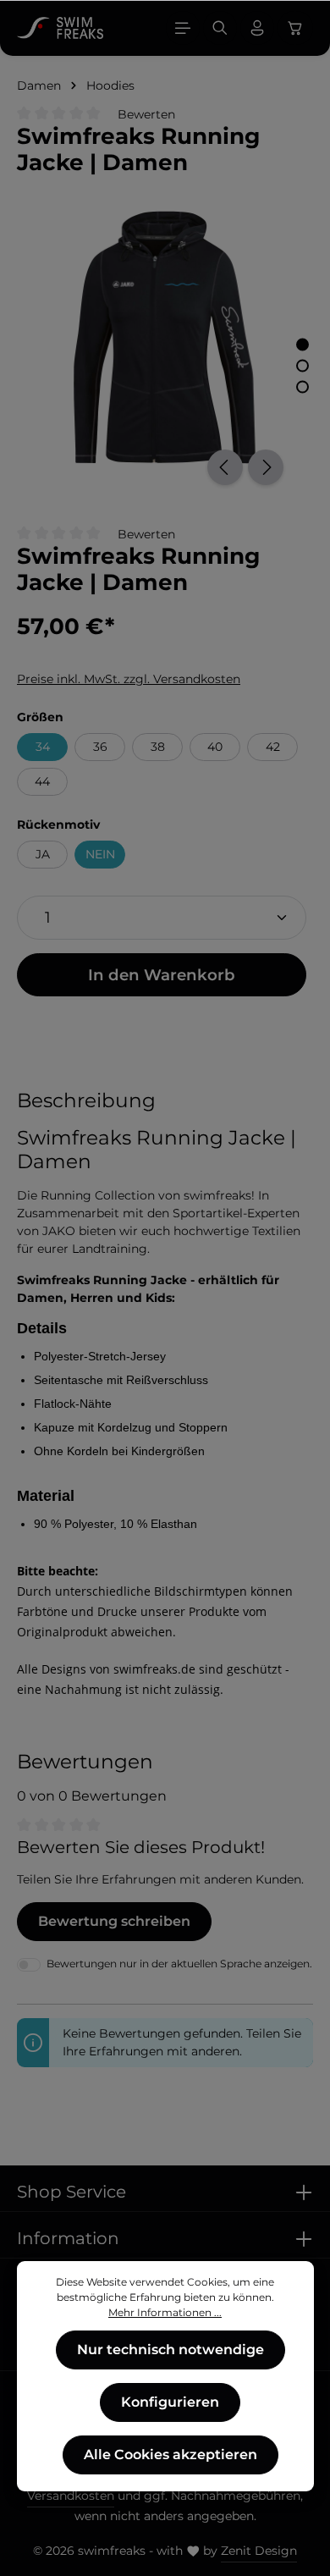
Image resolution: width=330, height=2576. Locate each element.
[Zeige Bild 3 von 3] (302, 386)
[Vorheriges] (225, 467)
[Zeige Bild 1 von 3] (302, 344)
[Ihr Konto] (257, 28)
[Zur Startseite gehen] (60, 28)
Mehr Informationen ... (165, 2312)
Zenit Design (259, 2551)
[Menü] (183, 28)
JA (43, 854)
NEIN (100, 854)
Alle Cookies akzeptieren (170, 2455)
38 (158, 747)
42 (273, 747)
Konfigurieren (170, 2402)
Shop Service (71, 2192)
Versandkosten (71, 2496)
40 (215, 747)
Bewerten (146, 114)
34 (43, 747)
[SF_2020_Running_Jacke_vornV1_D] (165, 338)
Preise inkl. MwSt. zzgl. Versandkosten (129, 679)
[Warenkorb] (295, 28)
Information (68, 2238)
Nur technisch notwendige (170, 2350)
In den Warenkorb (162, 975)
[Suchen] (220, 28)
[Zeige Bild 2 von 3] (302, 365)
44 (42, 781)
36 (100, 747)
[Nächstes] (266, 467)
